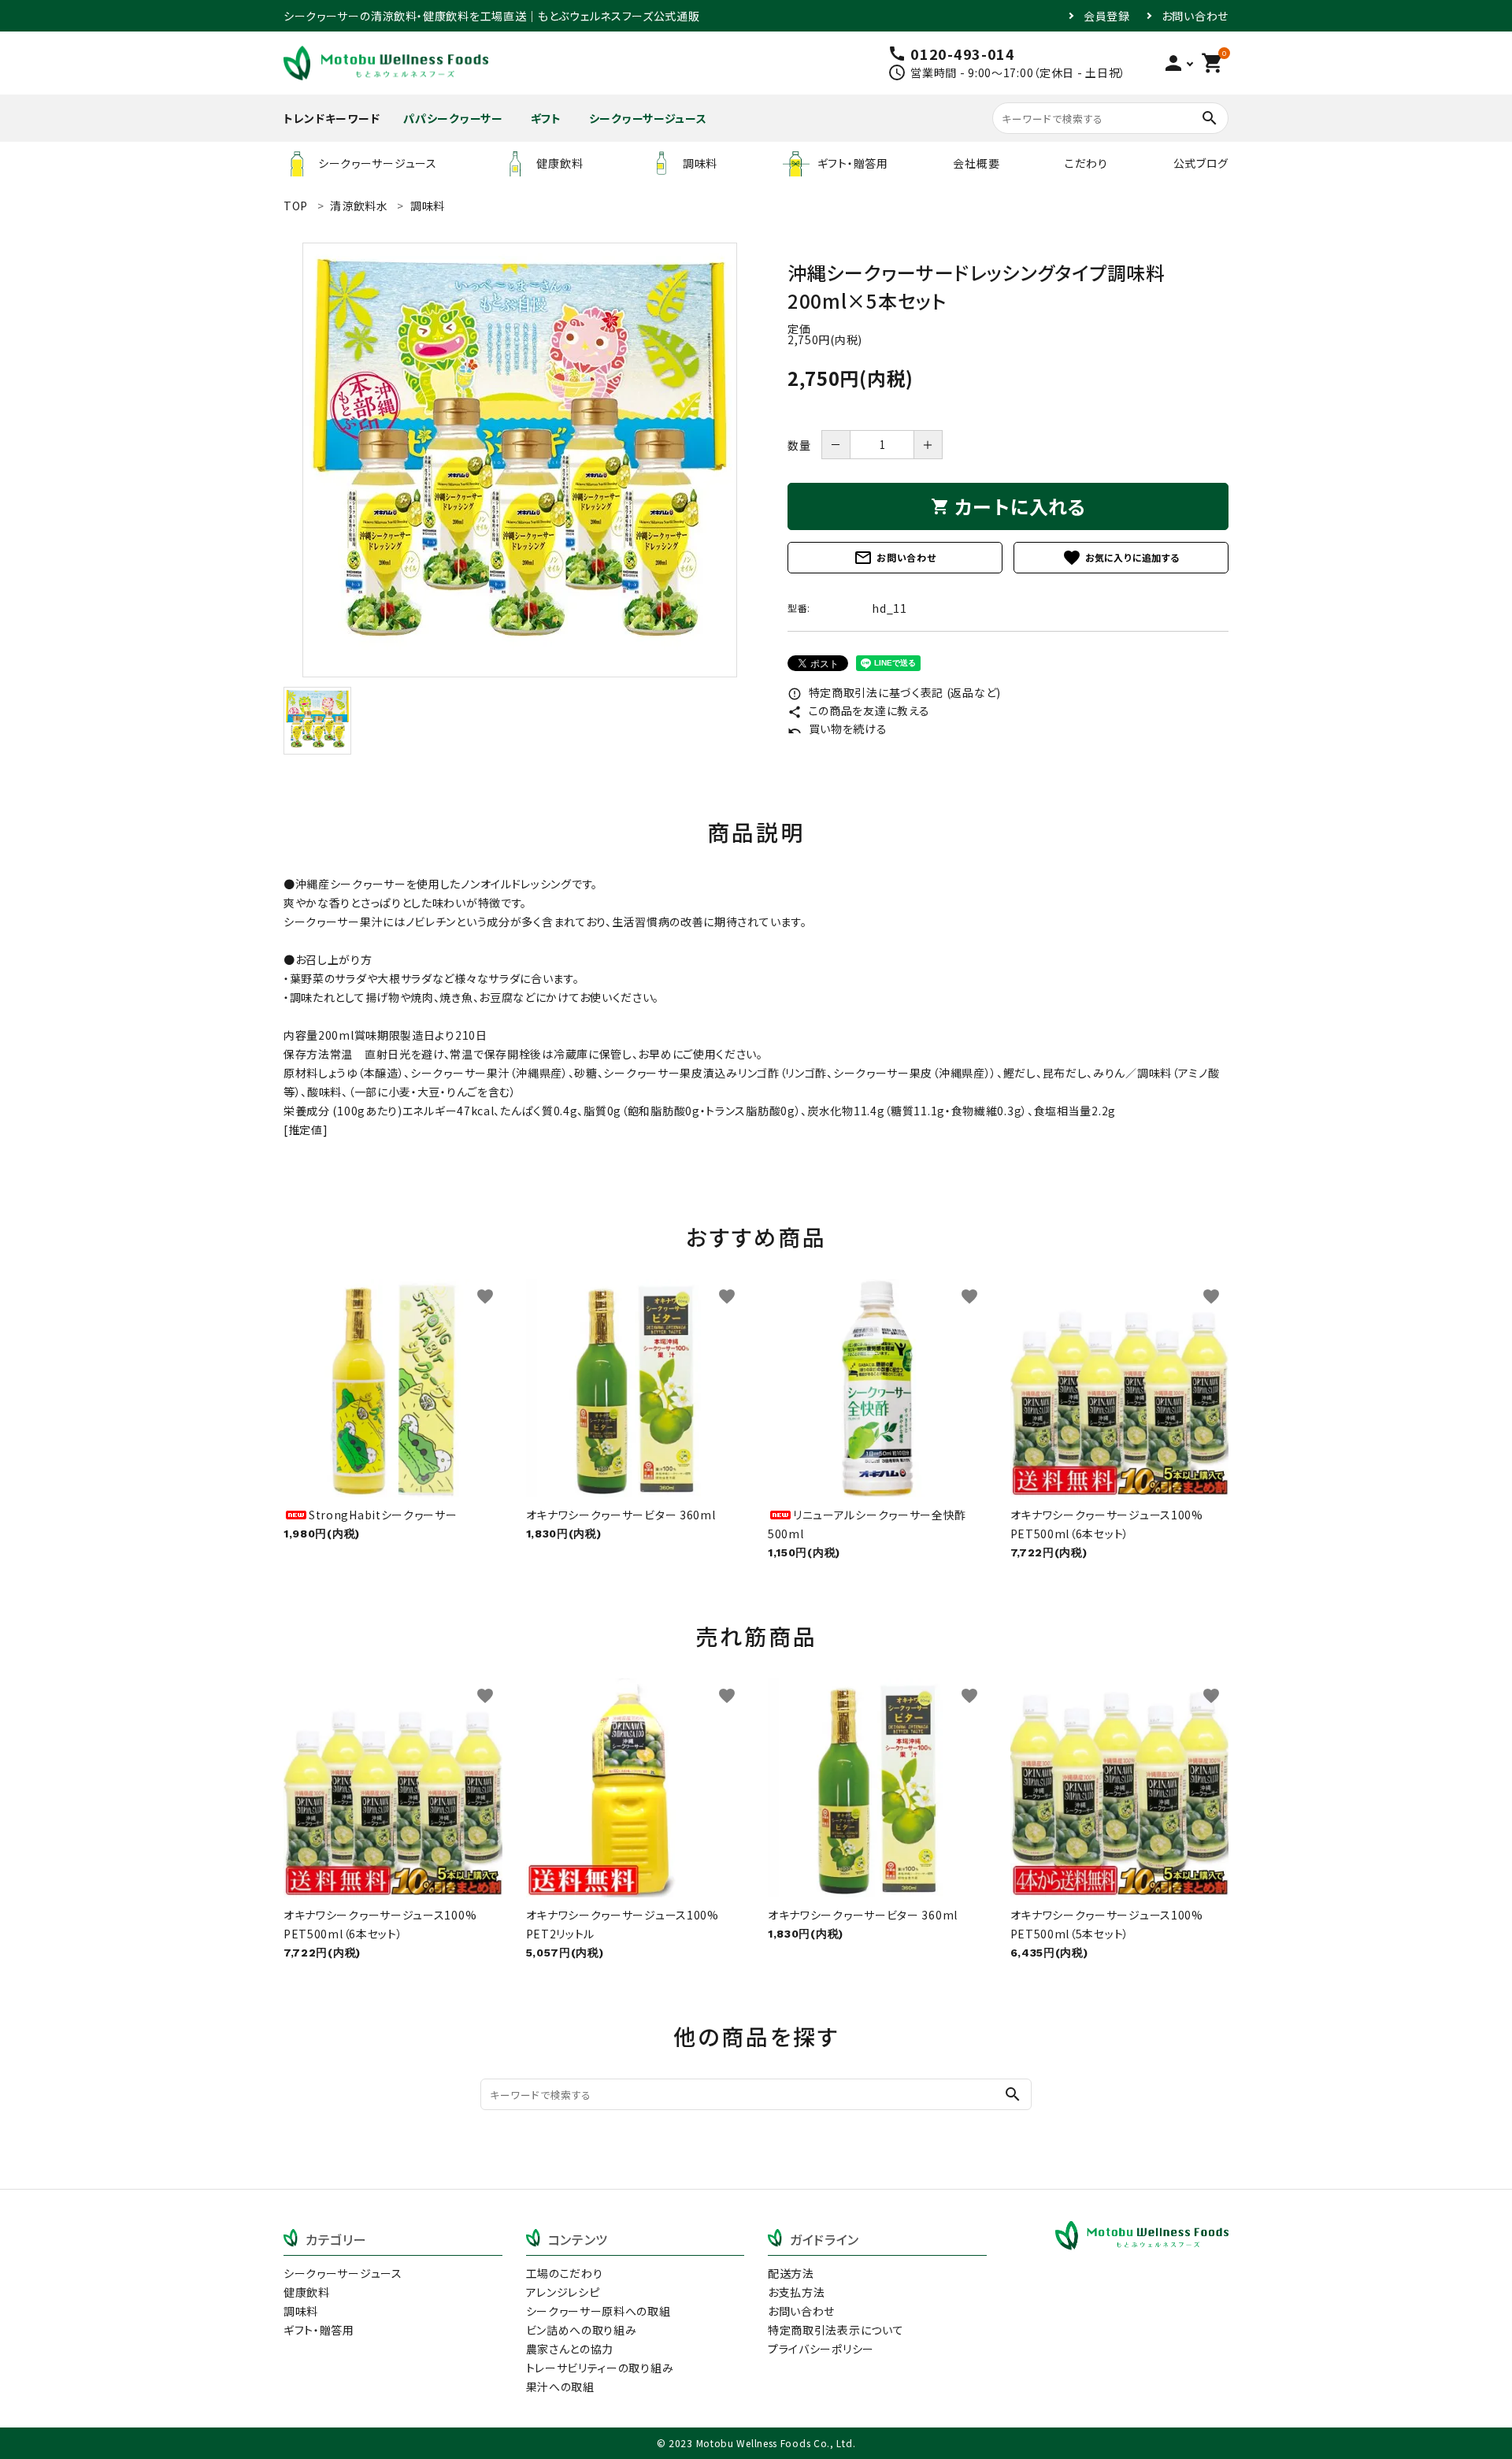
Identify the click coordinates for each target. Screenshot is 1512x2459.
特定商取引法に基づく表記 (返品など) (894, 692)
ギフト (546, 118)
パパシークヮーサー (453, 118)
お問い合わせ (1195, 16)
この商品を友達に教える (858, 710)
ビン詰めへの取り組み (582, 2330)
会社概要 (976, 163)
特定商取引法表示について (836, 2330)
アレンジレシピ (563, 2292)
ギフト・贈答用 (853, 163)
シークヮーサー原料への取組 (598, 2311)
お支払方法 (797, 2292)
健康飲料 (560, 163)
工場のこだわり (565, 2273)
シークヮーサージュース (648, 118)
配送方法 (791, 2273)
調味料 (700, 163)
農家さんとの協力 (570, 2349)
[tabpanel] (520, 460)
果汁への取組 (560, 2387)
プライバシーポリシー (821, 2349)
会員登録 (1107, 16)
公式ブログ (1201, 163)
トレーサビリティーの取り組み (600, 2368)
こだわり (1086, 163)
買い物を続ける (838, 729)
